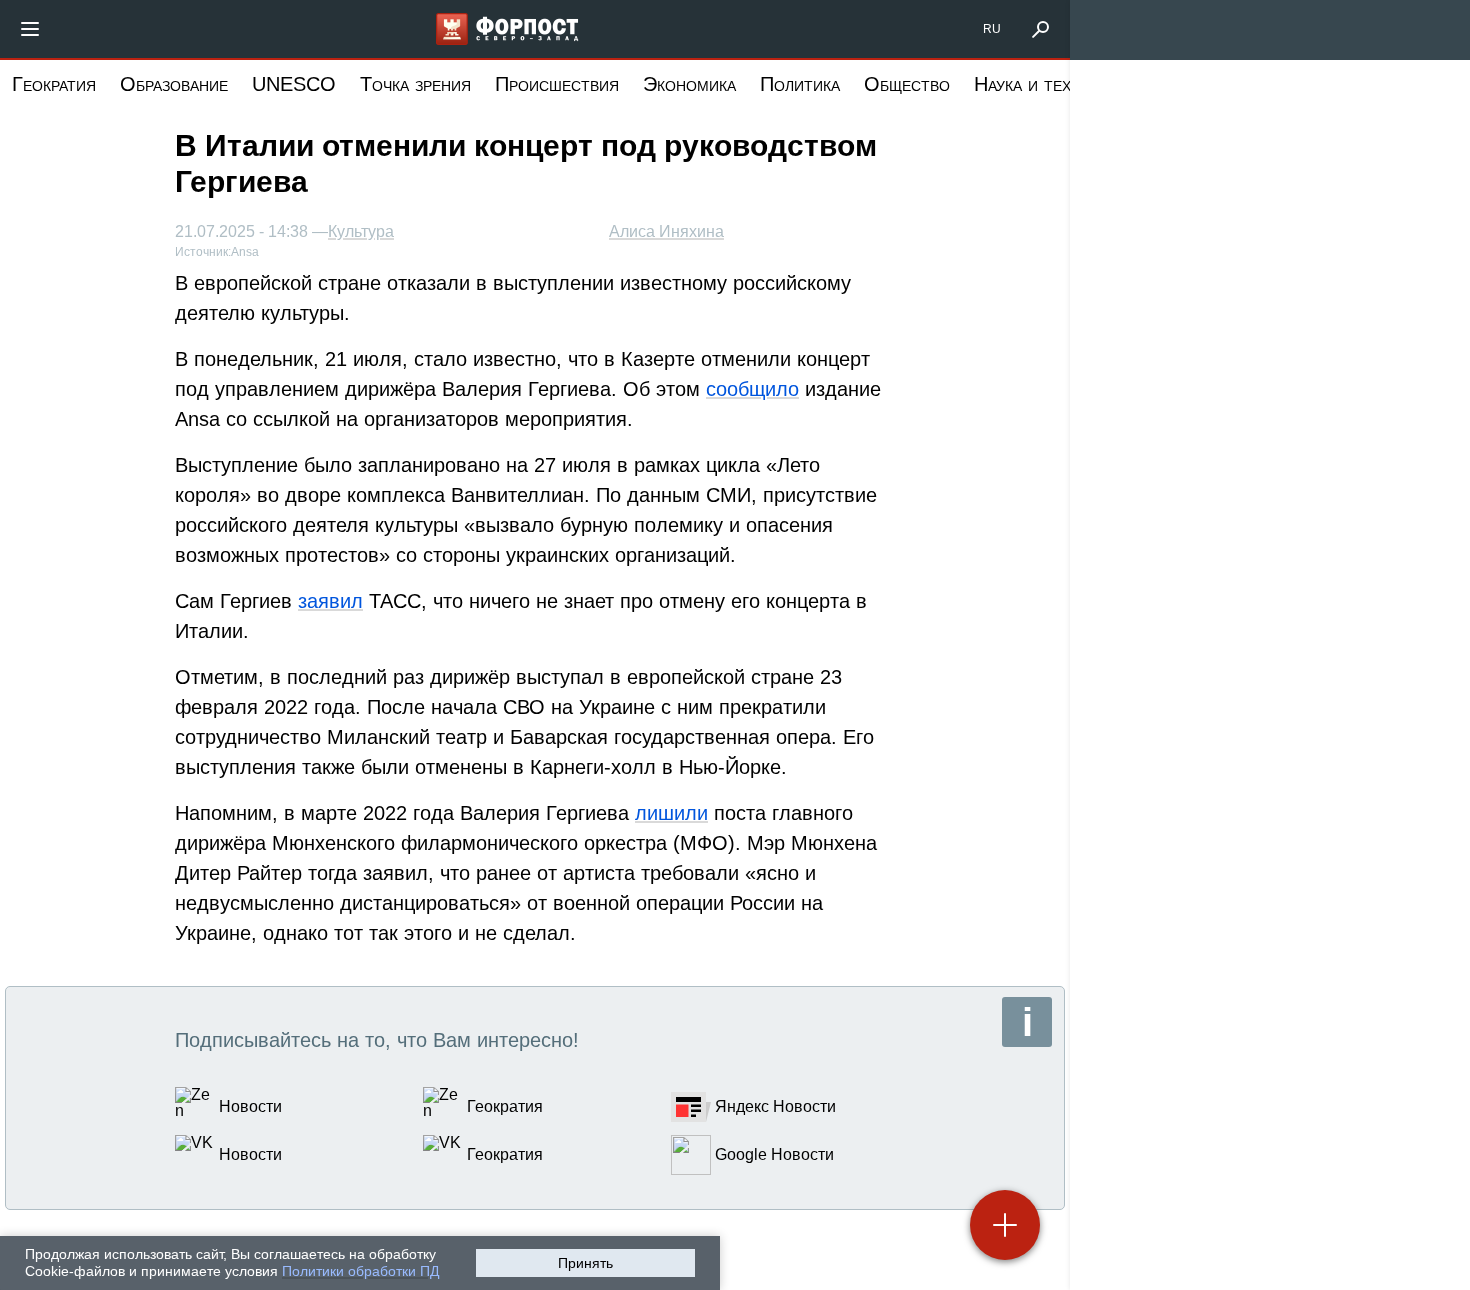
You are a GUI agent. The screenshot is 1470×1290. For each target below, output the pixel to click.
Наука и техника (1041, 84)
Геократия (54, 84)
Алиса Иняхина (666, 231)
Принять (585, 1263)
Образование (174, 84)
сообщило (752, 389)
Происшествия (557, 84)
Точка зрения (415, 84)
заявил (330, 601)
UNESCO (294, 84)
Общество (907, 84)
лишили (671, 813)
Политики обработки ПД (360, 1271)
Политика (800, 84)
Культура (361, 232)
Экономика (689, 84)
